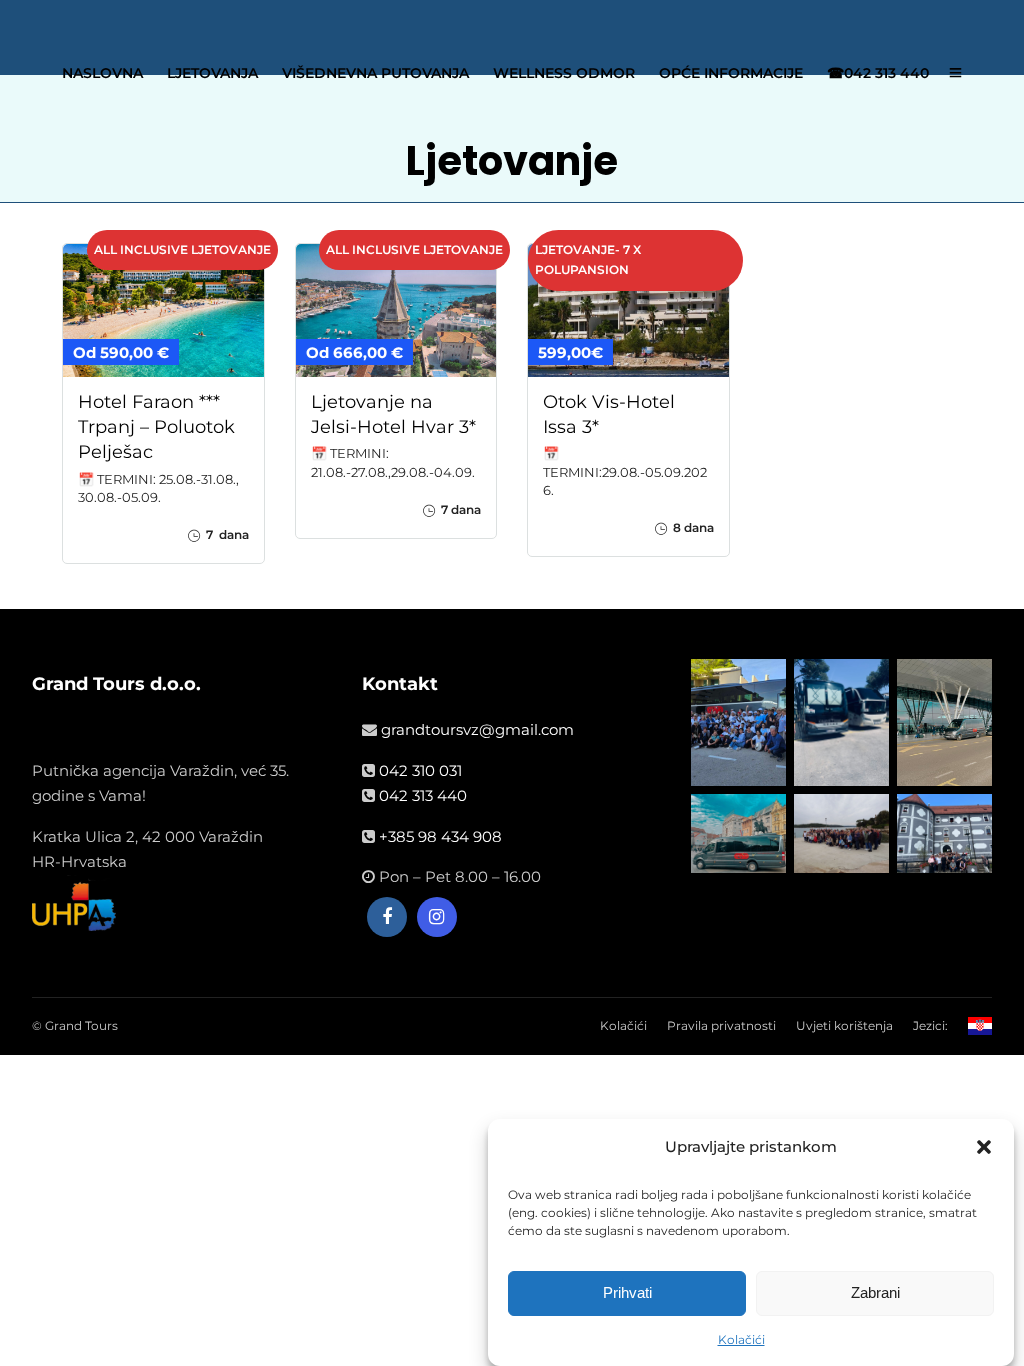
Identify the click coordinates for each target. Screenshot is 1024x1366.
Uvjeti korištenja (844, 1025)
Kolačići (741, 1339)
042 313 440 (423, 795)
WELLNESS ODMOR (564, 73)
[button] (984, 1147)
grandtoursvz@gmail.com (477, 729)
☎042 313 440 (878, 73)
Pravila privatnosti (721, 1025)
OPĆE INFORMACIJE (731, 73)
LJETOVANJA (212, 73)
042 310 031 (420, 770)
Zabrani (875, 1292)
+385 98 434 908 (440, 836)
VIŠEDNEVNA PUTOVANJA (375, 73)
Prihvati (627, 1292)
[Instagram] (437, 917)
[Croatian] (980, 1033)
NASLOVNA (102, 73)
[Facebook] (387, 917)
